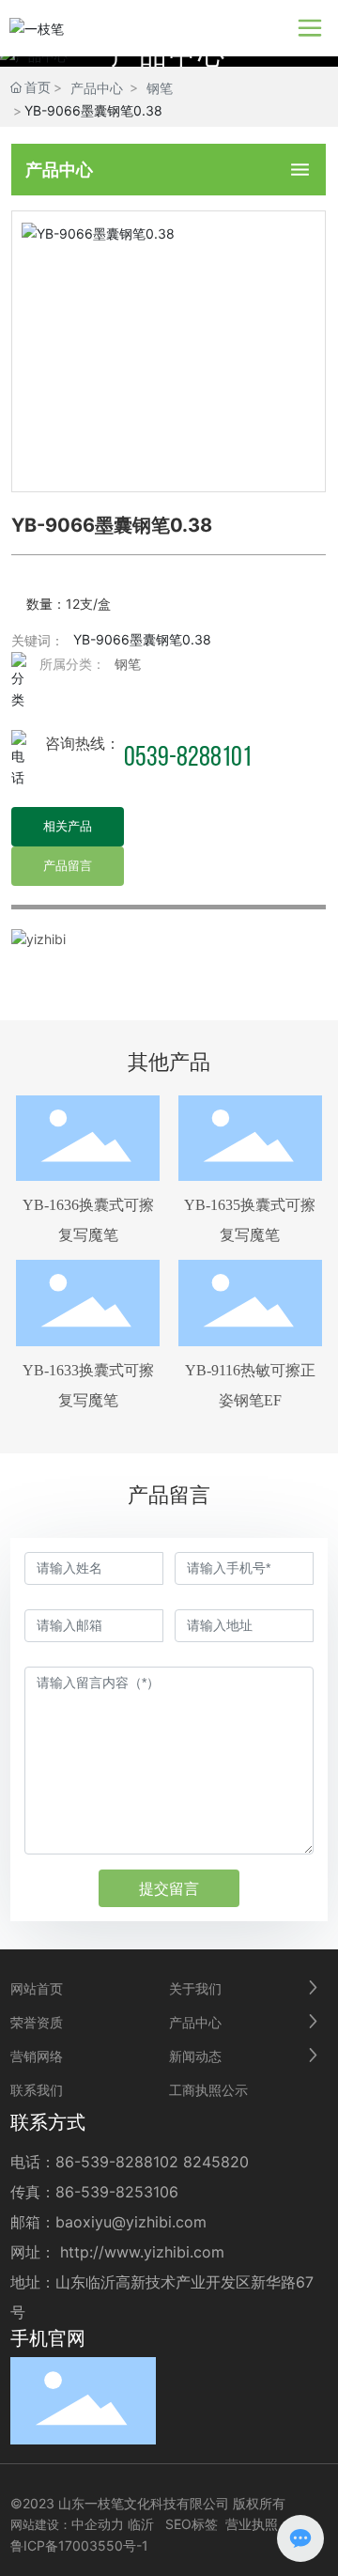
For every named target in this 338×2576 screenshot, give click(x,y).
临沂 (141, 2524)
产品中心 (97, 88)
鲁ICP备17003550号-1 (79, 2545)
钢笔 (160, 88)
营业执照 (252, 2524)
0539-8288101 (188, 759)
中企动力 (98, 2524)
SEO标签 (192, 2524)
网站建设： (41, 2524)
